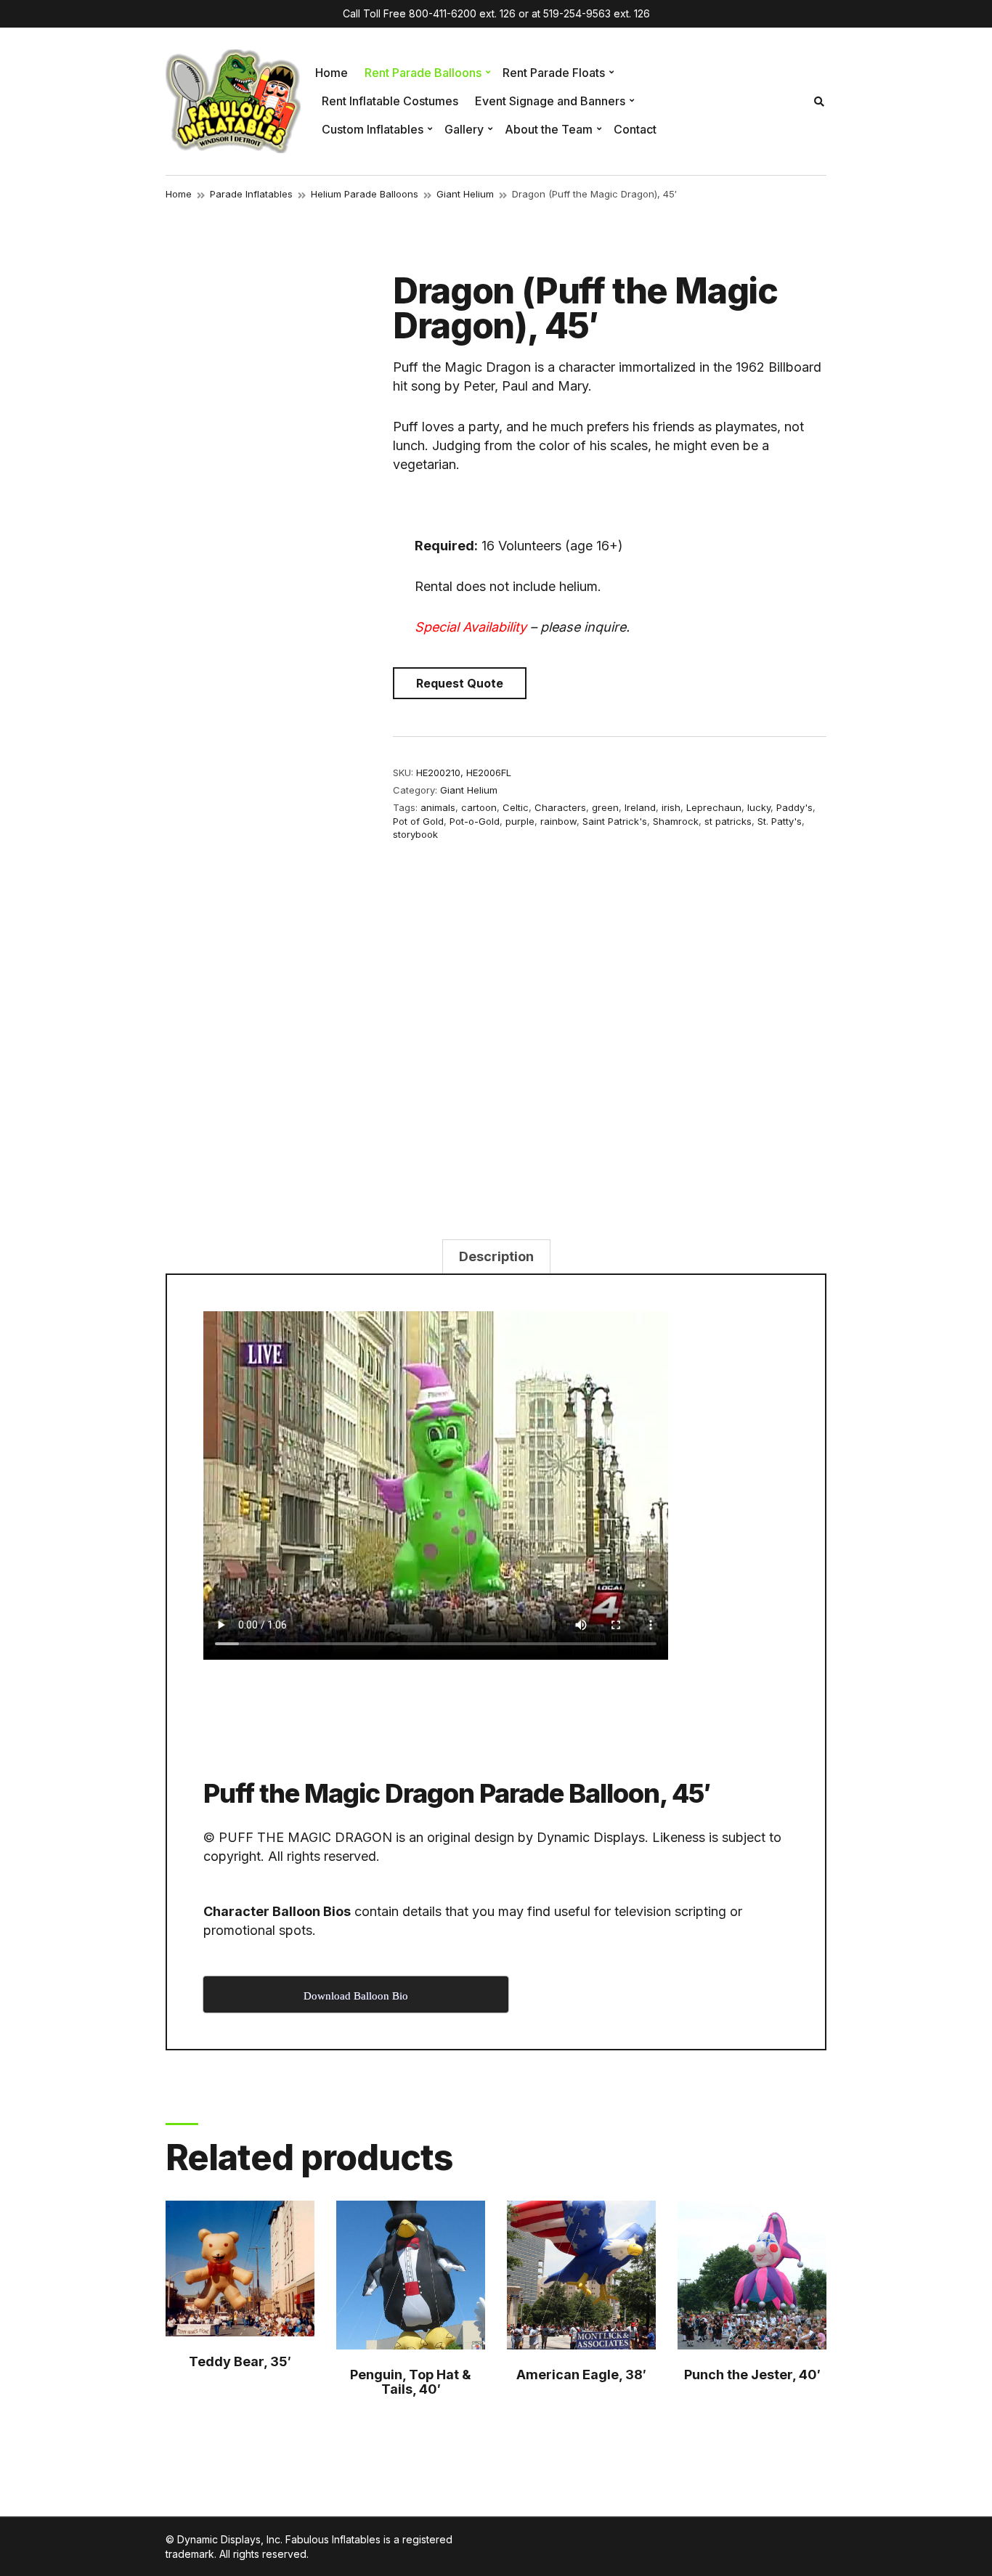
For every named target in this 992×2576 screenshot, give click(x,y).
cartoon (479, 807)
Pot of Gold (418, 821)
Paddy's (794, 807)
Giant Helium (465, 194)
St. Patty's (780, 821)
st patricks (728, 821)
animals (438, 807)
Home (332, 73)
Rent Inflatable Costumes (390, 101)
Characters (560, 807)
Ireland (640, 807)
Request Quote (460, 683)
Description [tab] (496, 1256)
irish (671, 807)
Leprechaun (714, 807)
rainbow (558, 821)
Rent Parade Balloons (423, 73)
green (605, 807)
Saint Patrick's (615, 821)
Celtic (516, 807)
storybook (415, 834)
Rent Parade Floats (554, 73)
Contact (635, 129)
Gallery (464, 129)
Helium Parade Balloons (365, 194)
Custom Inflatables (373, 129)
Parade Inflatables (251, 194)
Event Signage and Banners (550, 101)
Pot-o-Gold (475, 821)
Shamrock (676, 821)
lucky (759, 807)
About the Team (549, 129)
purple (520, 821)
